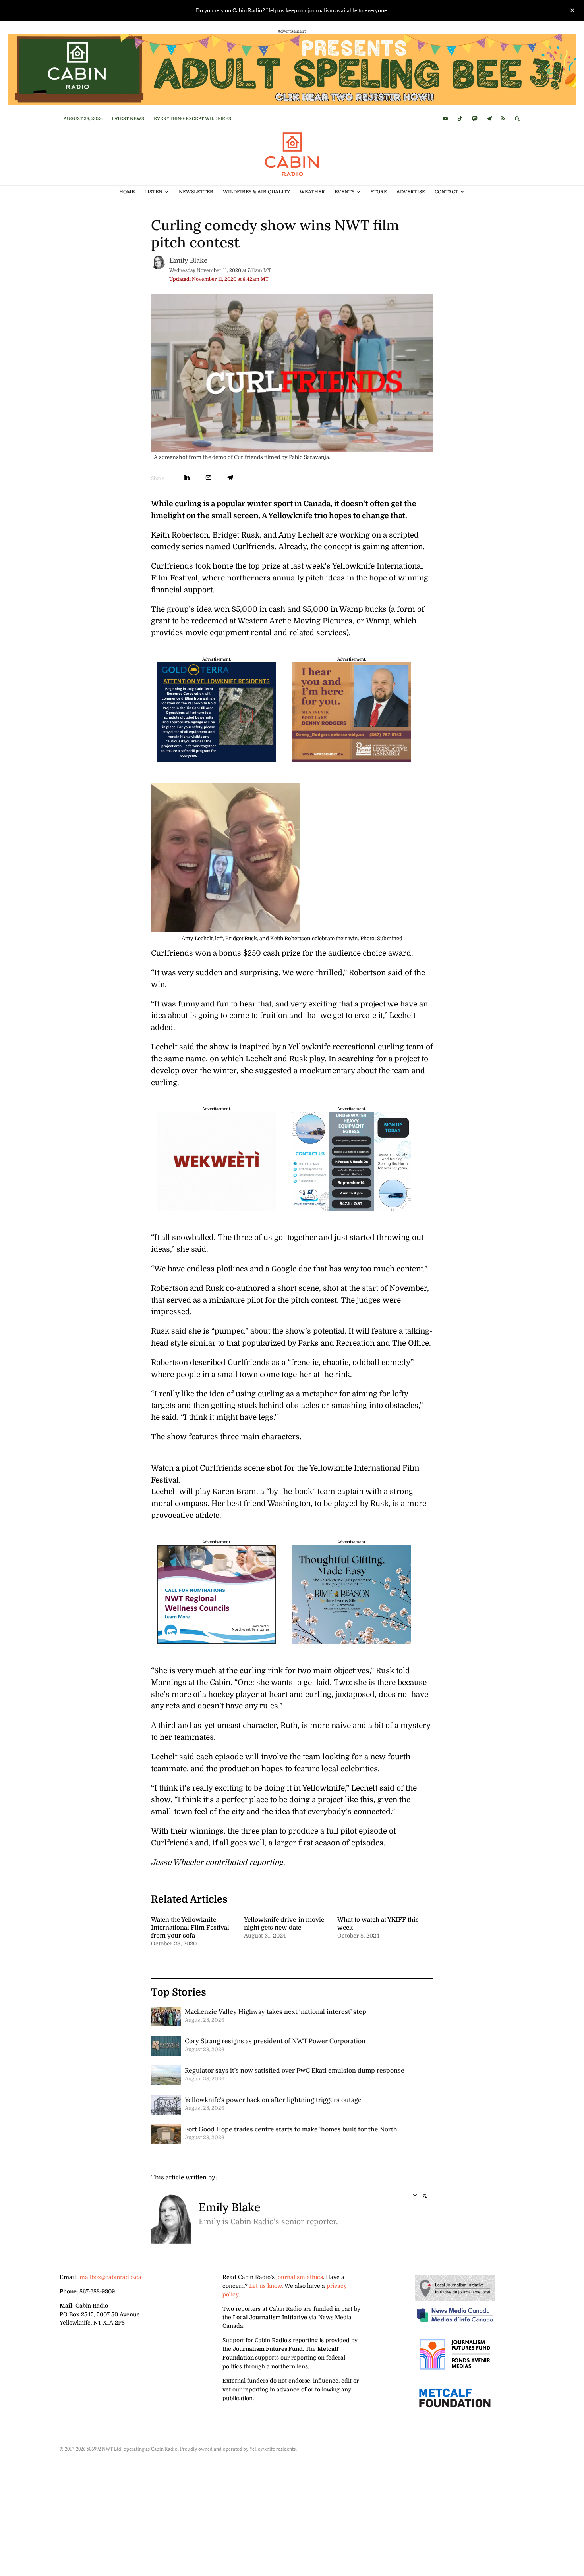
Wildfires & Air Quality (256, 192)
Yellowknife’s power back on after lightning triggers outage (273, 2100)
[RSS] (503, 119)
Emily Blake (188, 261)
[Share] (187, 477)
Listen (153, 192)
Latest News (128, 119)
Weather (312, 192)
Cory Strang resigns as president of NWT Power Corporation (275, 2041)
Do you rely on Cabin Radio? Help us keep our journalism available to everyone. (292, 10)
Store (379, 192)
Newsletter (196, 192)
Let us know (265, 2286)
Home (127, 192)
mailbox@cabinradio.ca (110, 2277)
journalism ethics (300, 2277)
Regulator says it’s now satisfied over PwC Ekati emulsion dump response (295, 2070)
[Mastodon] (475, 119)
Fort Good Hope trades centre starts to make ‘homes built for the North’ (292, 2129)
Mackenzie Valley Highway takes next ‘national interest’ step (276, 2011)
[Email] (208, 477)
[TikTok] (460, 119)
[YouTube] (445, 119)
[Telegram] (489, 119)
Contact (446, 192)
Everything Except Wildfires (192, 119)
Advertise (411, 192)
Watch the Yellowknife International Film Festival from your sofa (190, 1928)
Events (344, 192)
